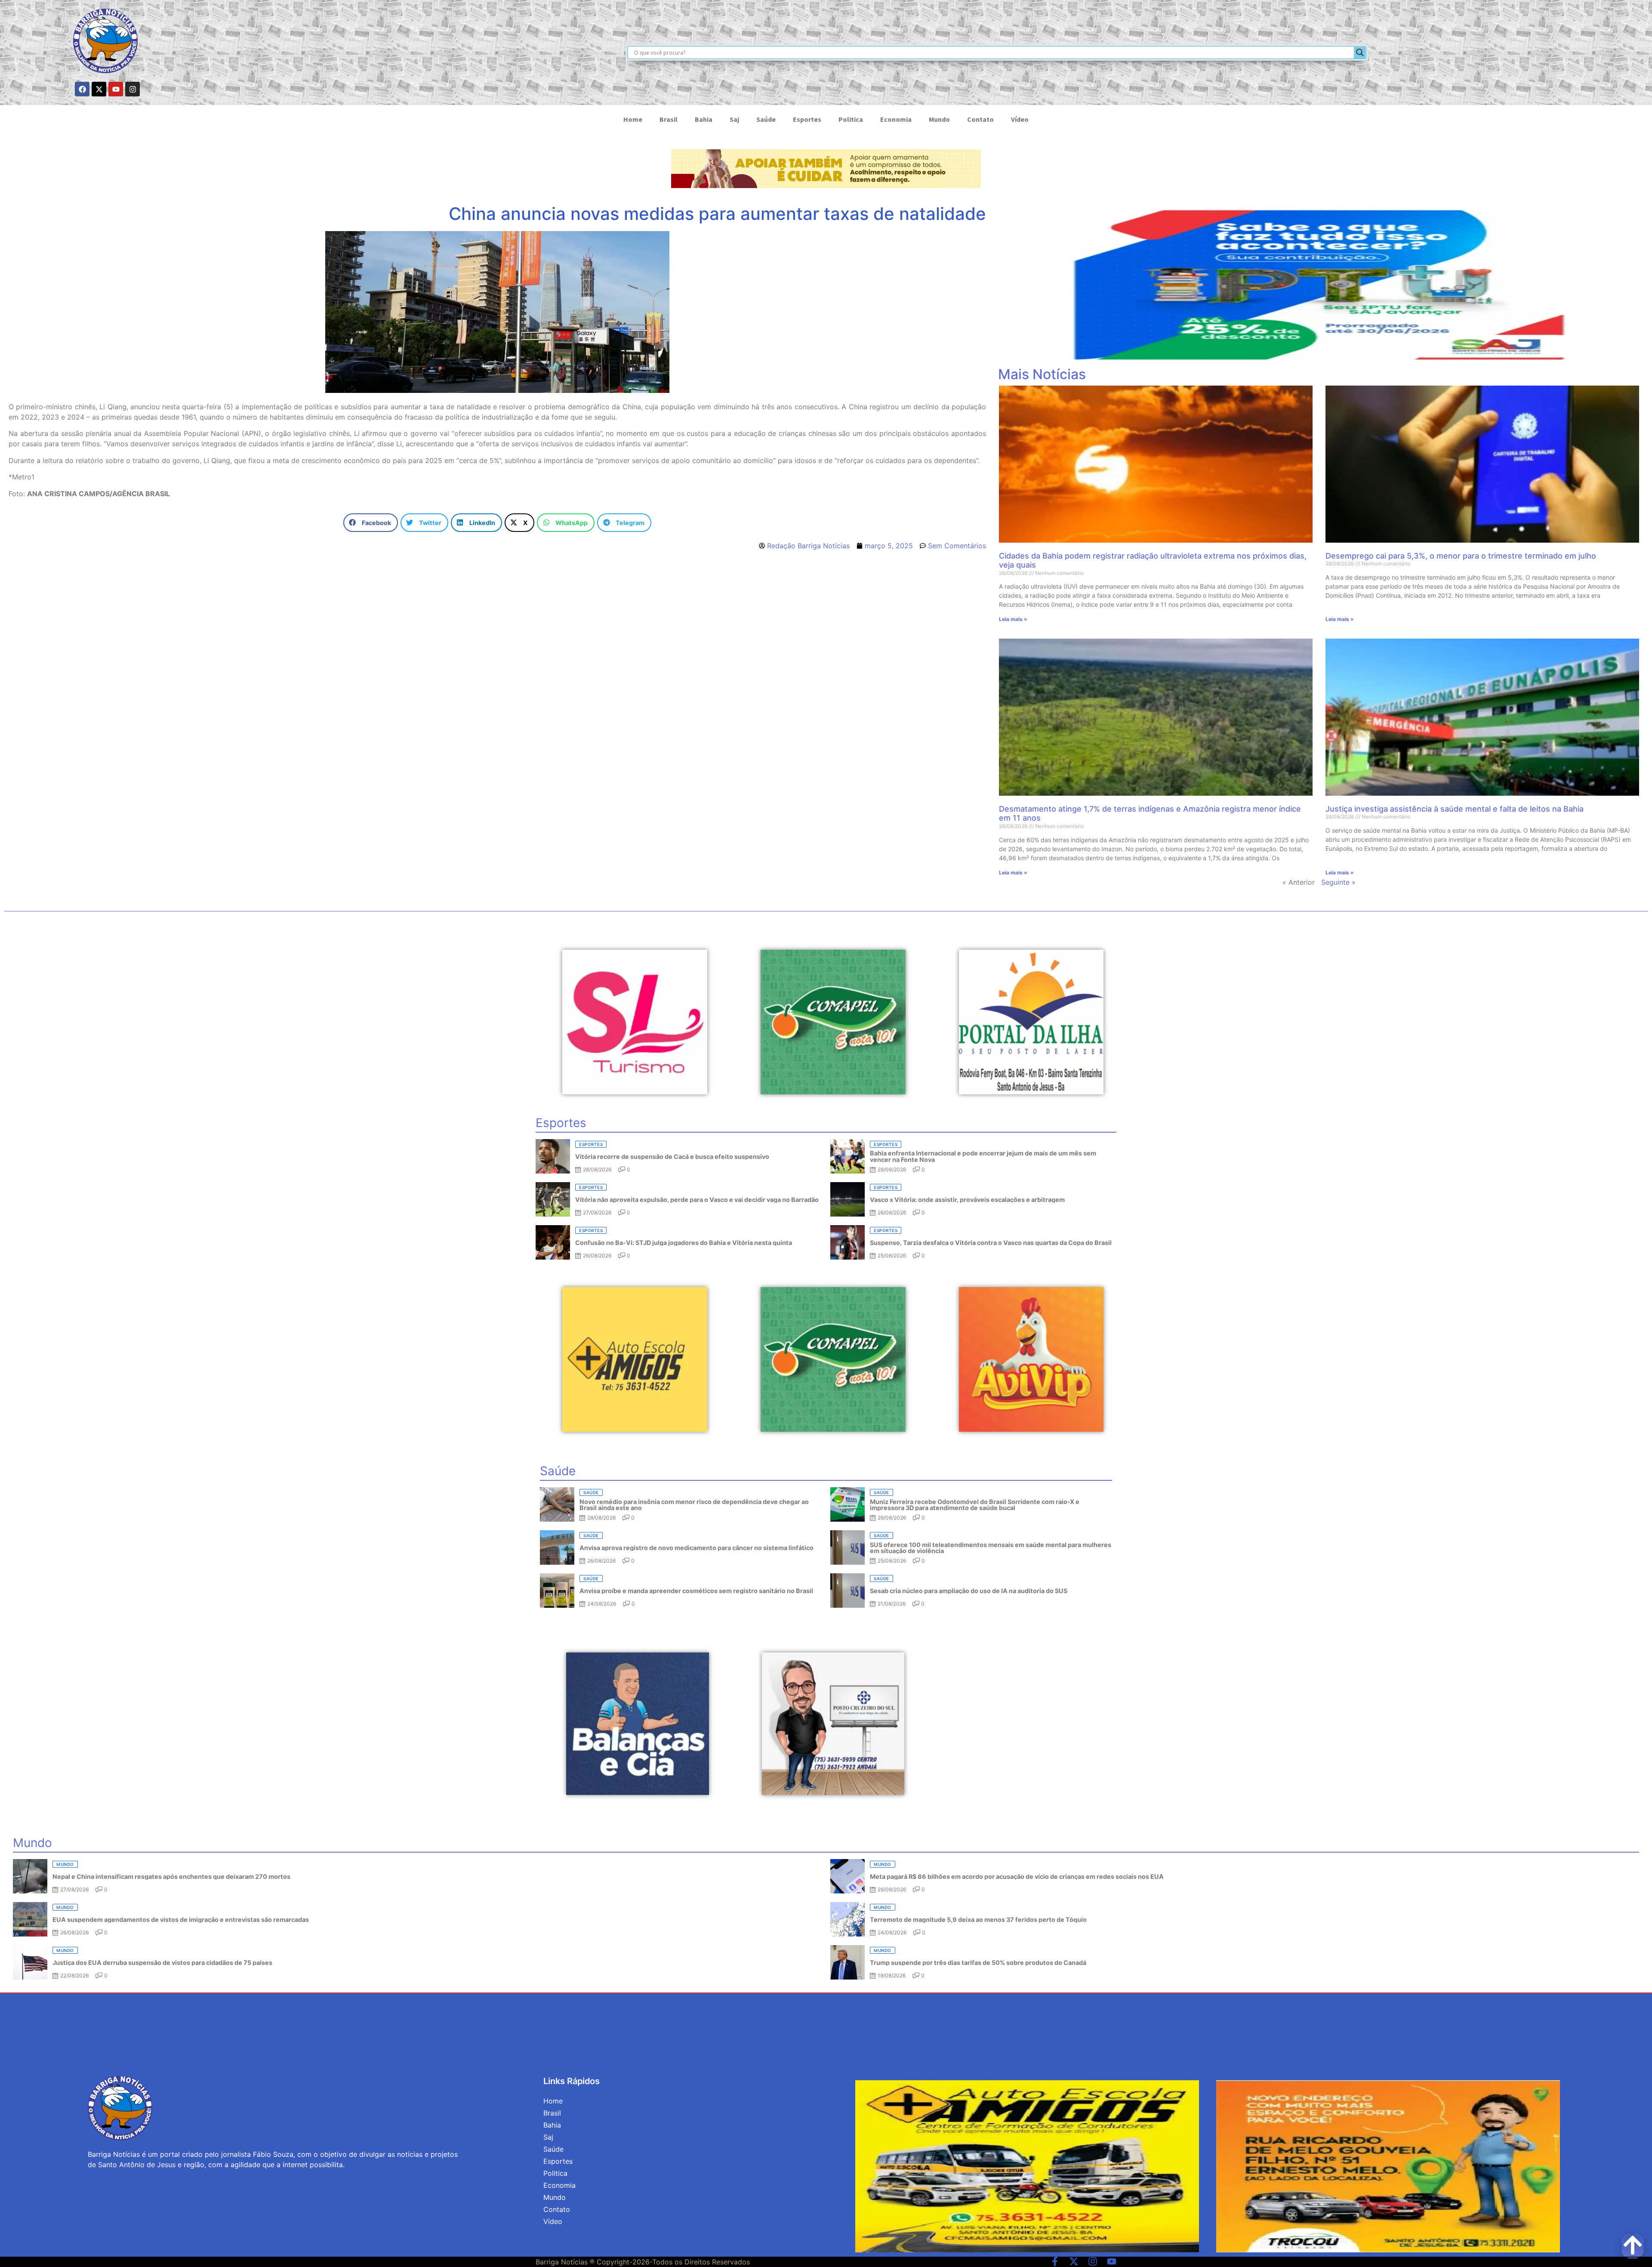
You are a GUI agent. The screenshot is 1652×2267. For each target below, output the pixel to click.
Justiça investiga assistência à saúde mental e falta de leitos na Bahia (1455, 809)
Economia (896, 119)
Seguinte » (1338, 882)
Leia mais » (1013, 619)
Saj (734, 119)
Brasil (669, 119)
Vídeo (1020, 119)
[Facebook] (82, 89)
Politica (851, 119)
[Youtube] (116, 89)
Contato (980, 119)
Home (633, 119)
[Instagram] (133, 89)
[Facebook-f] (1055, 2261)
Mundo (939, 119)
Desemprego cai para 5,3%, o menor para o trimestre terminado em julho (1461, 556)
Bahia (704, 119)
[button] (371, 523)
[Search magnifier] (1360, 53)
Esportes (807, 119)
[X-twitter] (99, 89)
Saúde (766, 119)
